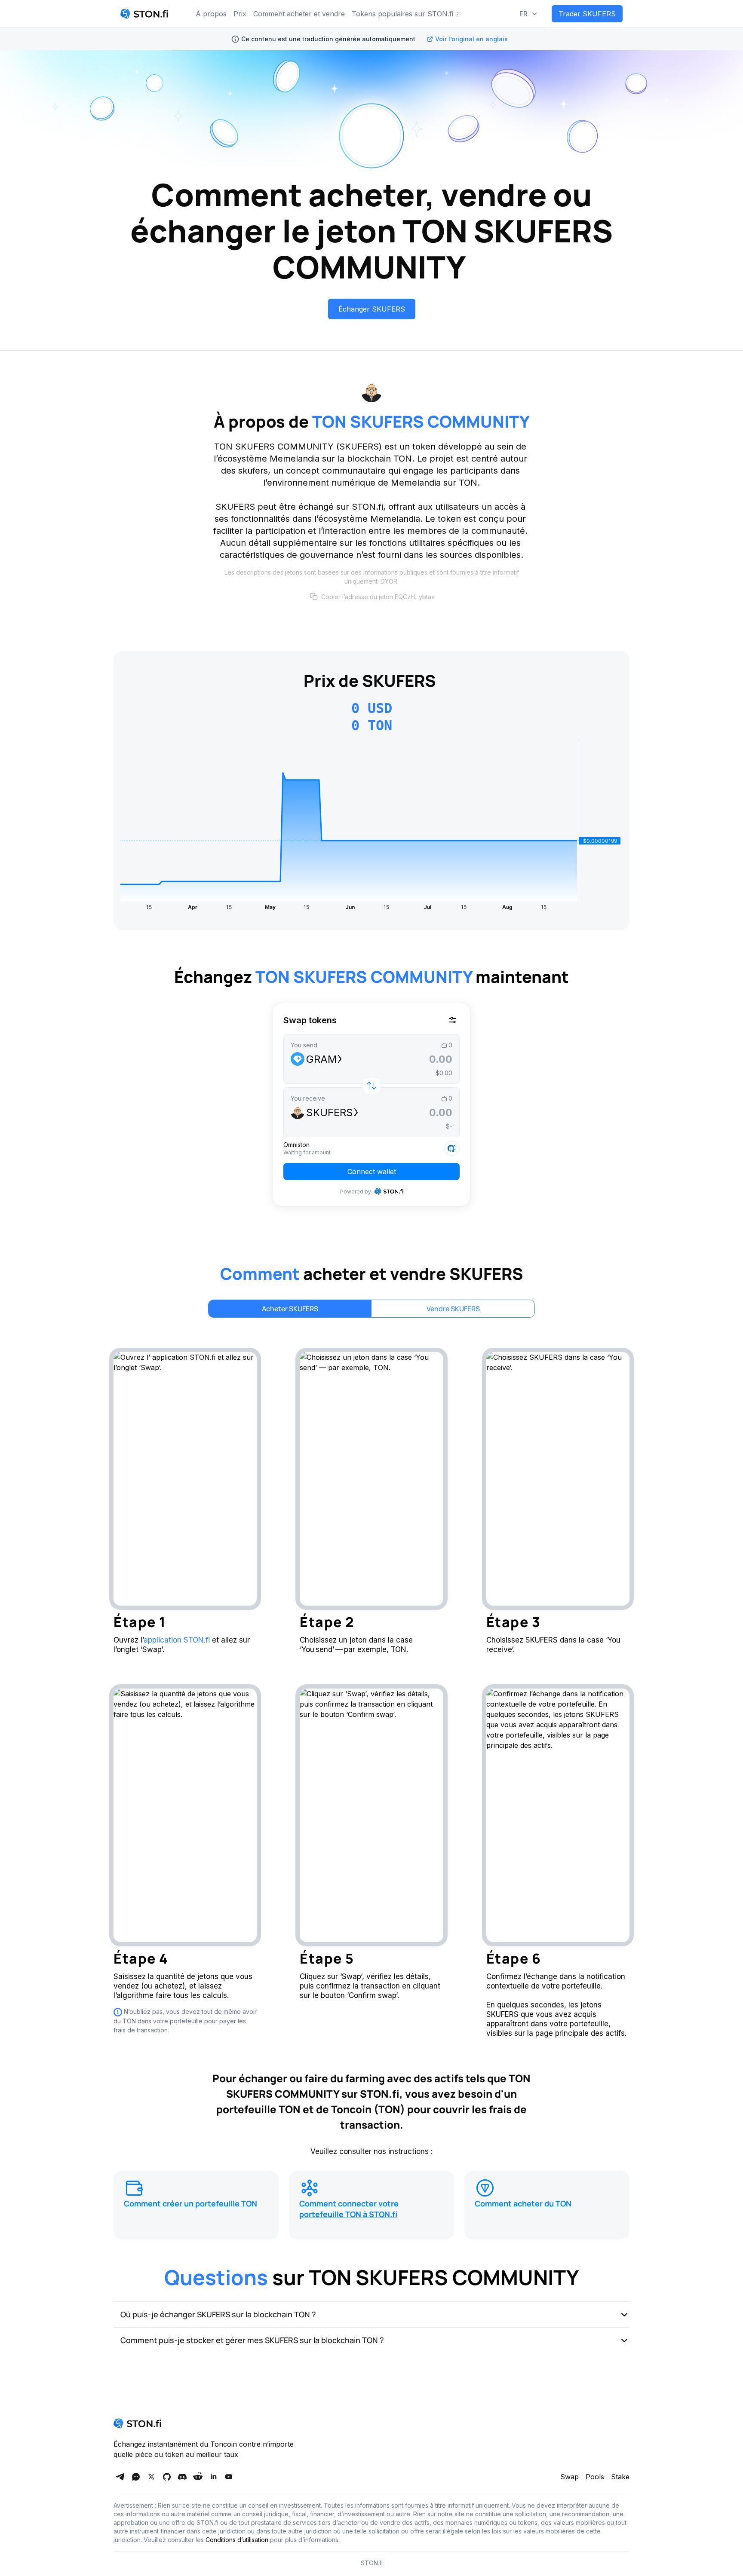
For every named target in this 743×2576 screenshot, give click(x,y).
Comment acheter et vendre (299, 14)
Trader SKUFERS (587, 14)
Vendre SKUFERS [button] (453, 1309)
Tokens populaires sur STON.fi (402, 14)
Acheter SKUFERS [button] (290, 1309)
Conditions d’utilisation (237, 2540)
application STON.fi (177, 1640)
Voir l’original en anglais (471, 39)
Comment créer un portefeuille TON (190, 2203)
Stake (620, 2477)
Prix (240, 14)
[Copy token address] (314, 597)
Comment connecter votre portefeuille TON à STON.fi (349, 2209)
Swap (570, 2477)
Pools (595, 2477)
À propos (211, 14)
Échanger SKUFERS (372, 309)
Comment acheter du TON (523, 2203)
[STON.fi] (144, 14)
